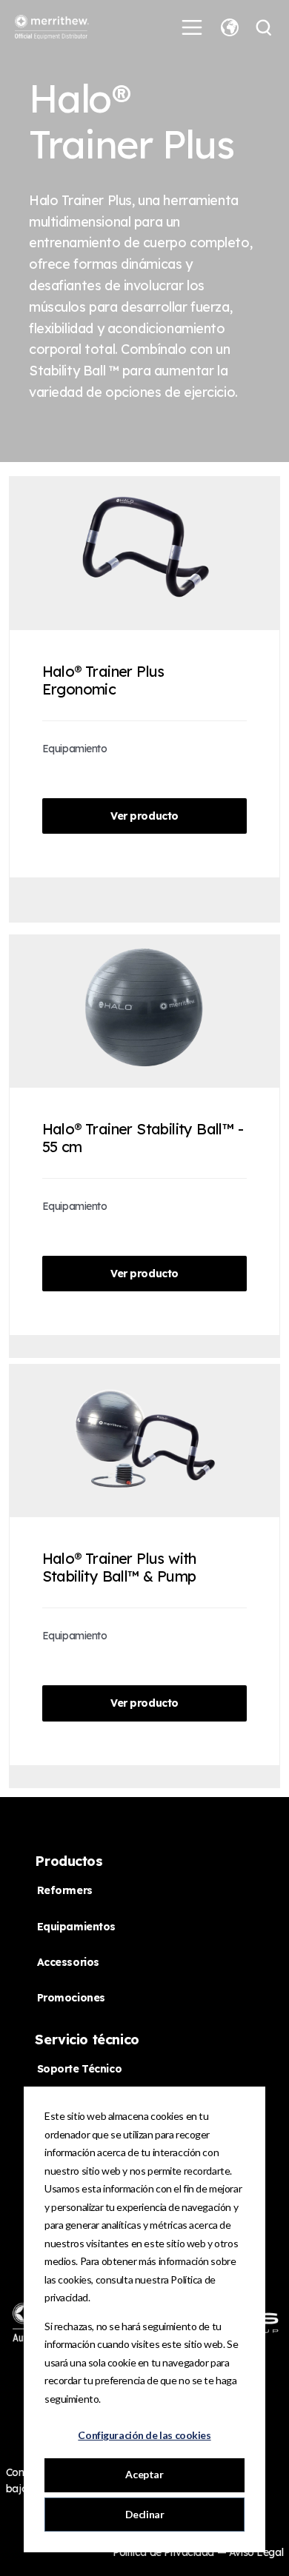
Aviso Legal (256, 2552)
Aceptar (144, 2474)
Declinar (145, 2514)
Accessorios (68, 1962)
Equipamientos (77, 1927)
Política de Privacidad (165, 2552)
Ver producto (144, 816)
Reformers (65, 1890)
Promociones (71, 1998)
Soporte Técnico (80, 2069)
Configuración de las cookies (144, 2435)
